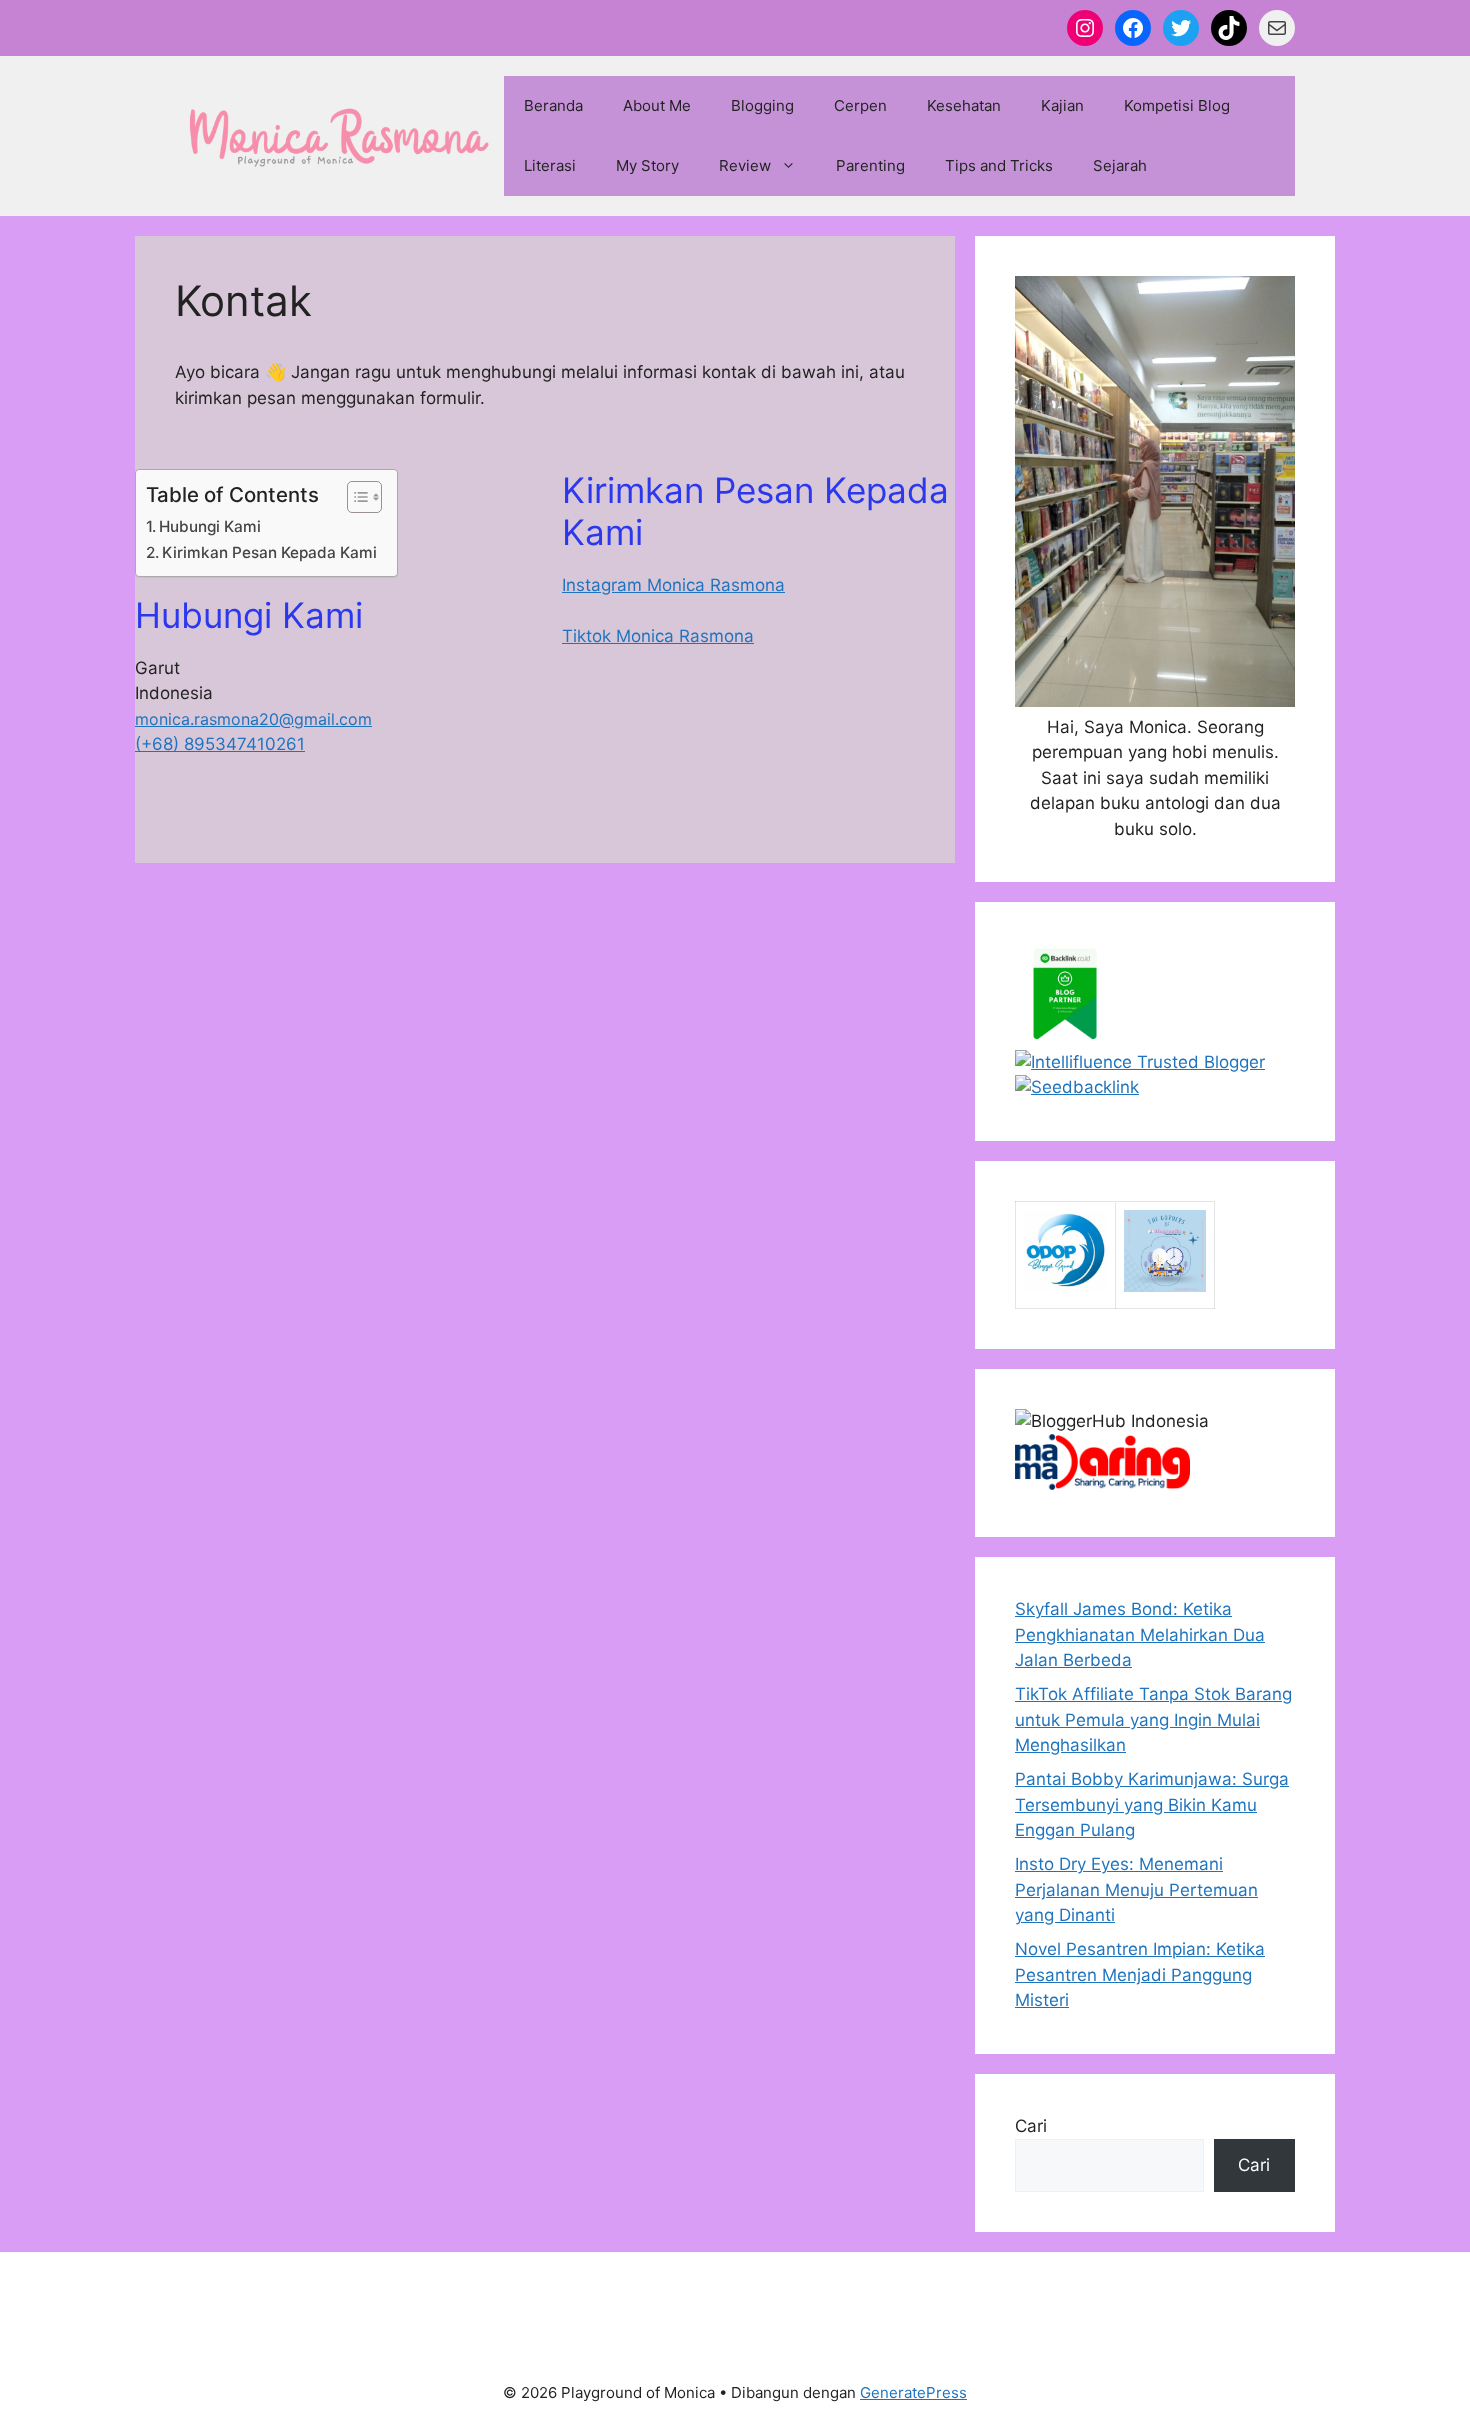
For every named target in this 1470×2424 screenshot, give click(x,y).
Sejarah (1120, 165)
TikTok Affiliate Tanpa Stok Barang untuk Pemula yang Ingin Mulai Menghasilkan (1153, 1719)
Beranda (553, 105)
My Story (647, 165)
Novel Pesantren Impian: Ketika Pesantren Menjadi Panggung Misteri (1140, 1974)
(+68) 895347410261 (220, 744)
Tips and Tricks (999, 165)
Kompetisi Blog (1177, 105)
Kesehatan (964, 105)
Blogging (762, 105)
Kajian (1062, 105)
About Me (657, 105)
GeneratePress (913, 2392)
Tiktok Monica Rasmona (658, 636)
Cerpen (860, 105)
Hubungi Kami (210, 526)
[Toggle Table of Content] (354, 497)
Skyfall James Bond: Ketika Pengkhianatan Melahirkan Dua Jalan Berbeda (1140, 1634)
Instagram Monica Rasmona (673, 585)
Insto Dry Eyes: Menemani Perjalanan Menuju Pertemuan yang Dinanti (1136, 1889)
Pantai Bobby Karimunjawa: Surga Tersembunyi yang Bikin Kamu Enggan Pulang (1152, 1804)
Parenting (870, 165)
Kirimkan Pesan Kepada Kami (269, 552)
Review (745, 165)
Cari (1031, 2126)
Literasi (550, 165)
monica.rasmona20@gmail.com (253, 719)
